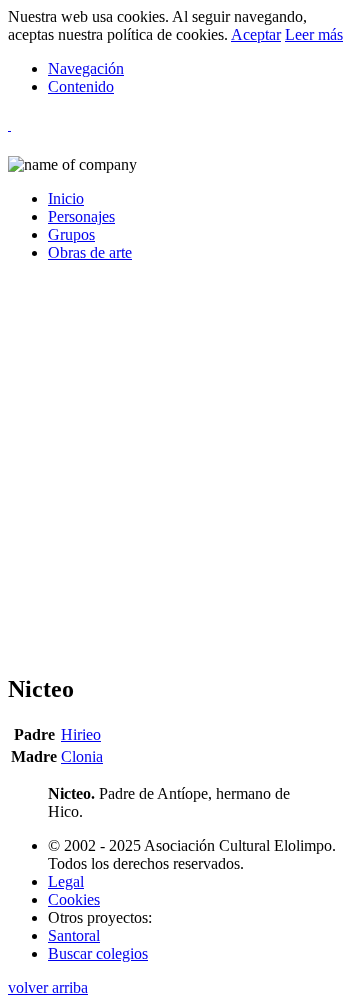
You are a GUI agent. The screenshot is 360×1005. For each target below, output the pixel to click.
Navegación (86, 68)
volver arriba (48, 987)
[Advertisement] (180, 476)
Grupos (71, 234)
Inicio (66, 198)
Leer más (314, 34)
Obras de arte (90, 252)
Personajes (81, 216)
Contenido (81, 86)
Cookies (74, 899)
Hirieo (81, 734)
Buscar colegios (98, 953)
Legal (66, 881)
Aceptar (256, 34)
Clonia (82, 756)
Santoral (74, 935)
